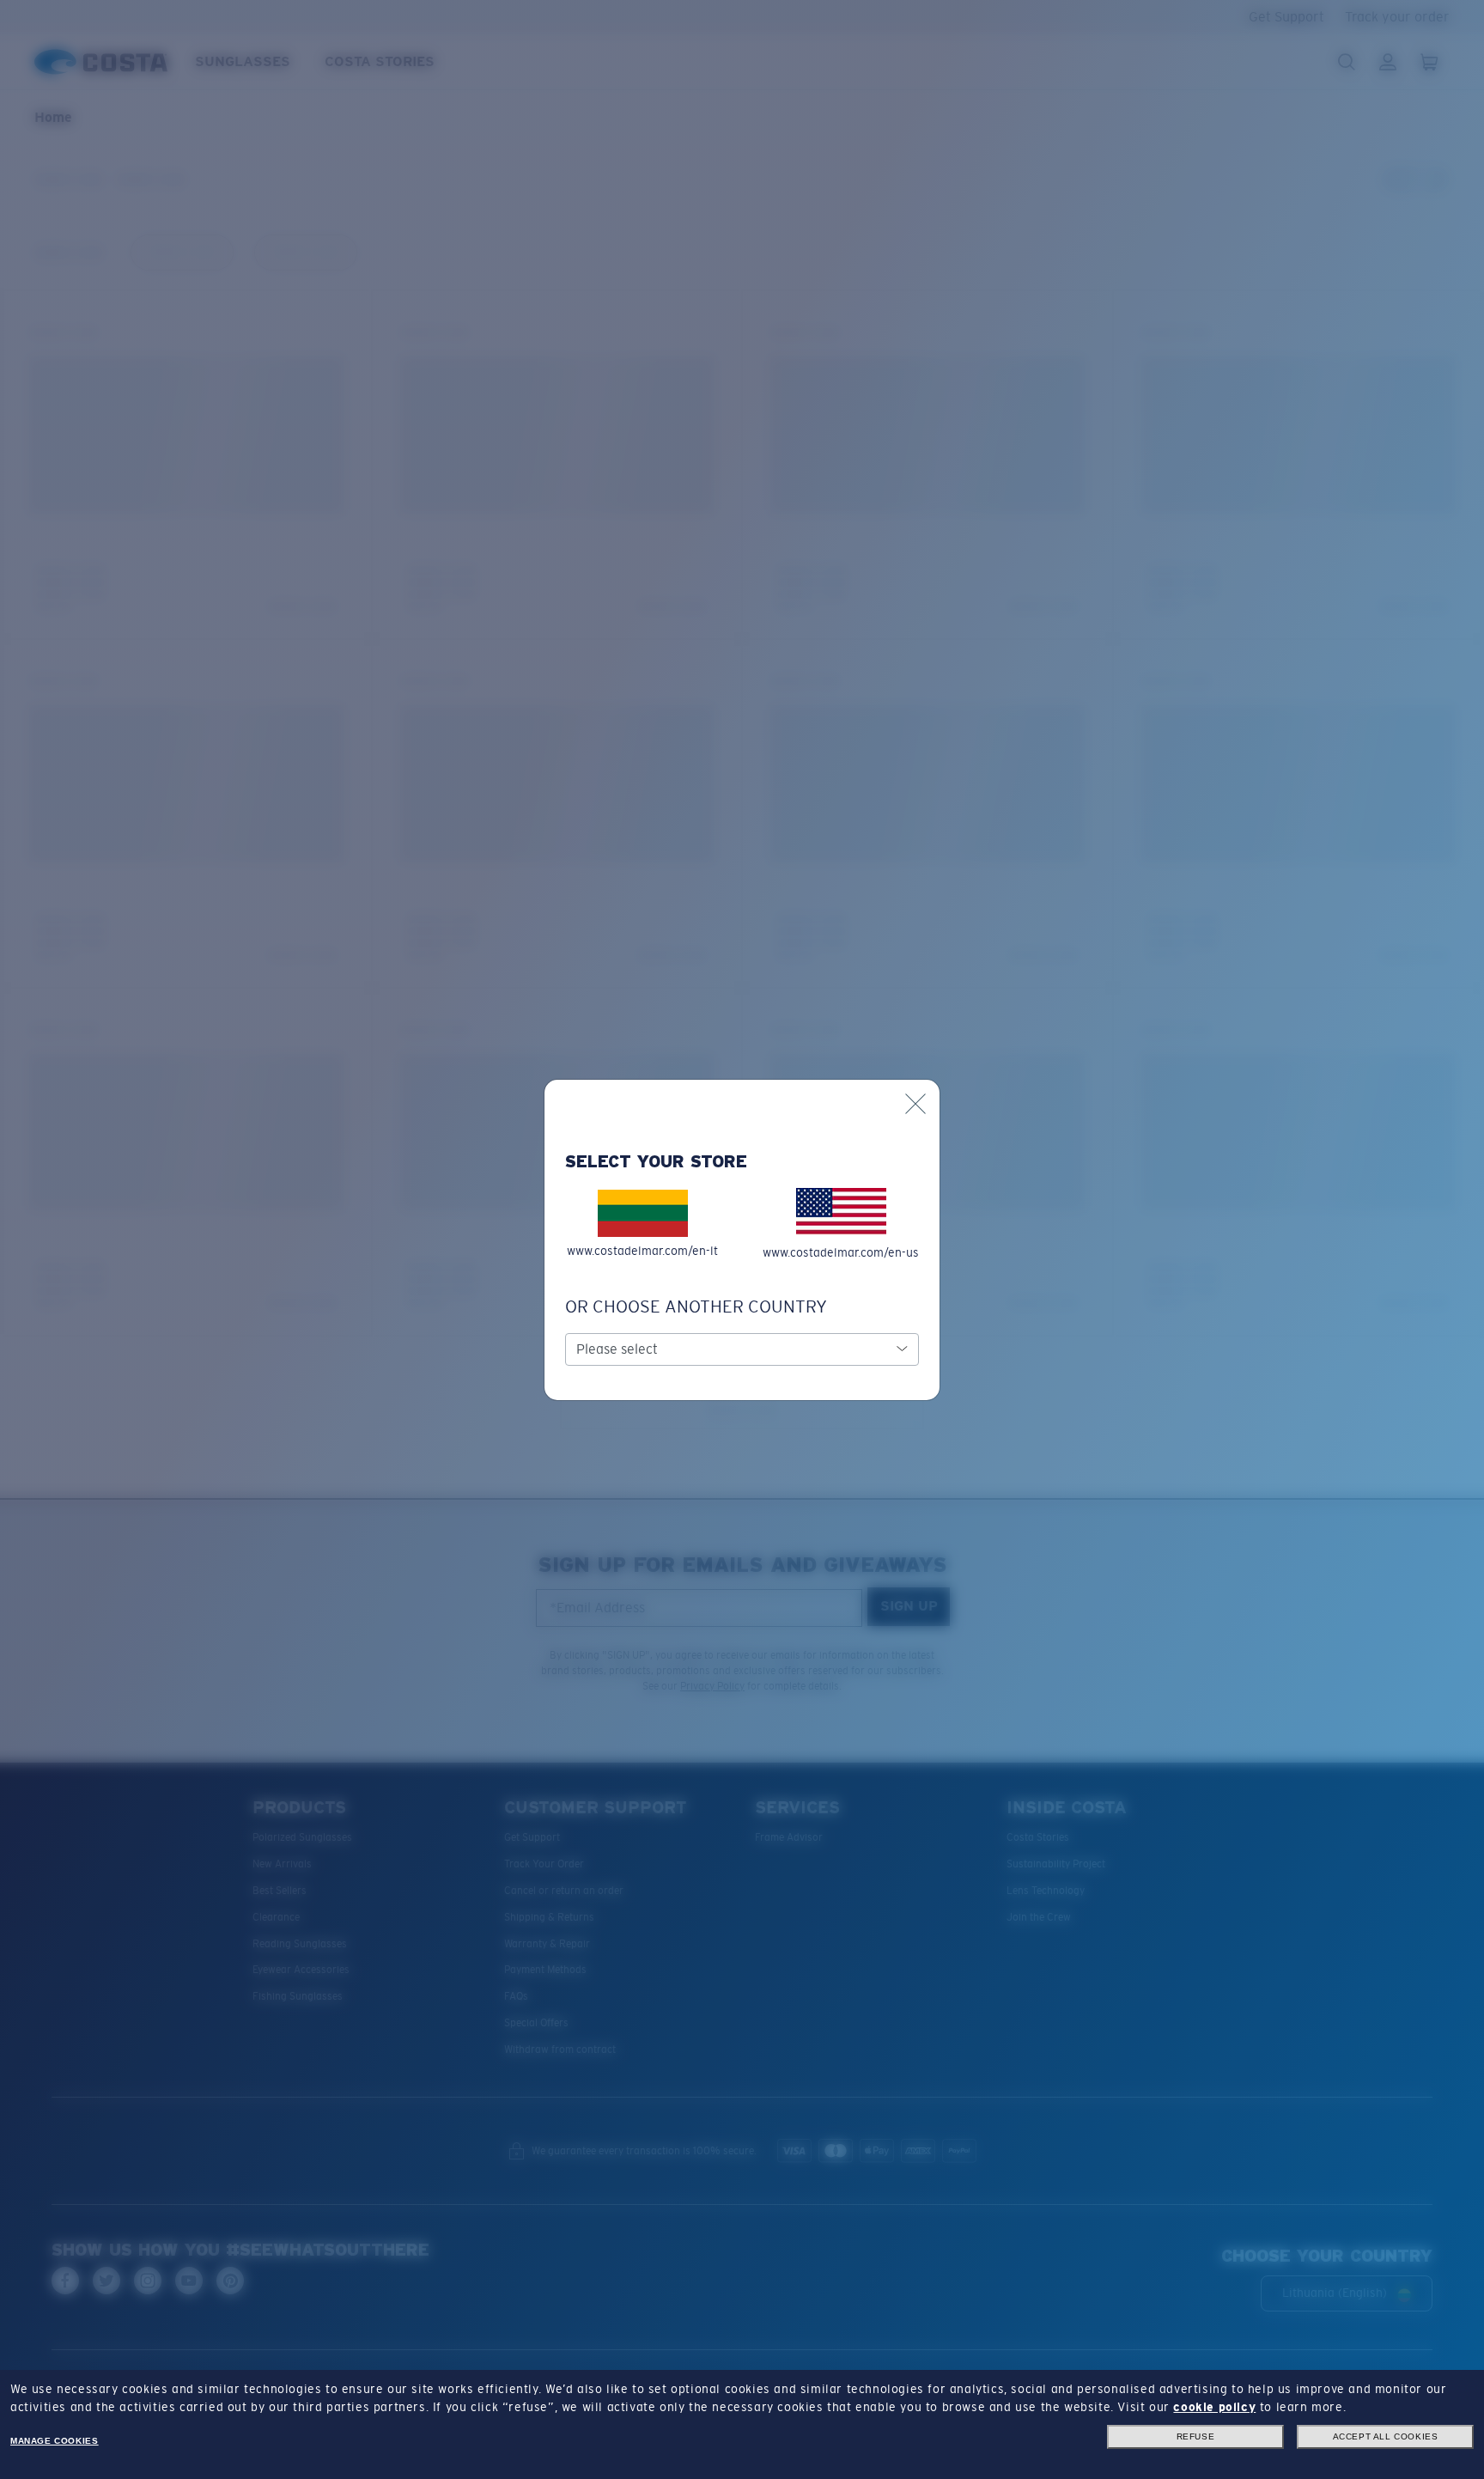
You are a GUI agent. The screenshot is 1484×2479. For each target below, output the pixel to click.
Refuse (1196, 2436)
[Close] (915, 1104)
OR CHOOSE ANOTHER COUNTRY (696, 1306)
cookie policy (1214, 2407)
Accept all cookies (1386, 2436)
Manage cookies (54, 2441)
